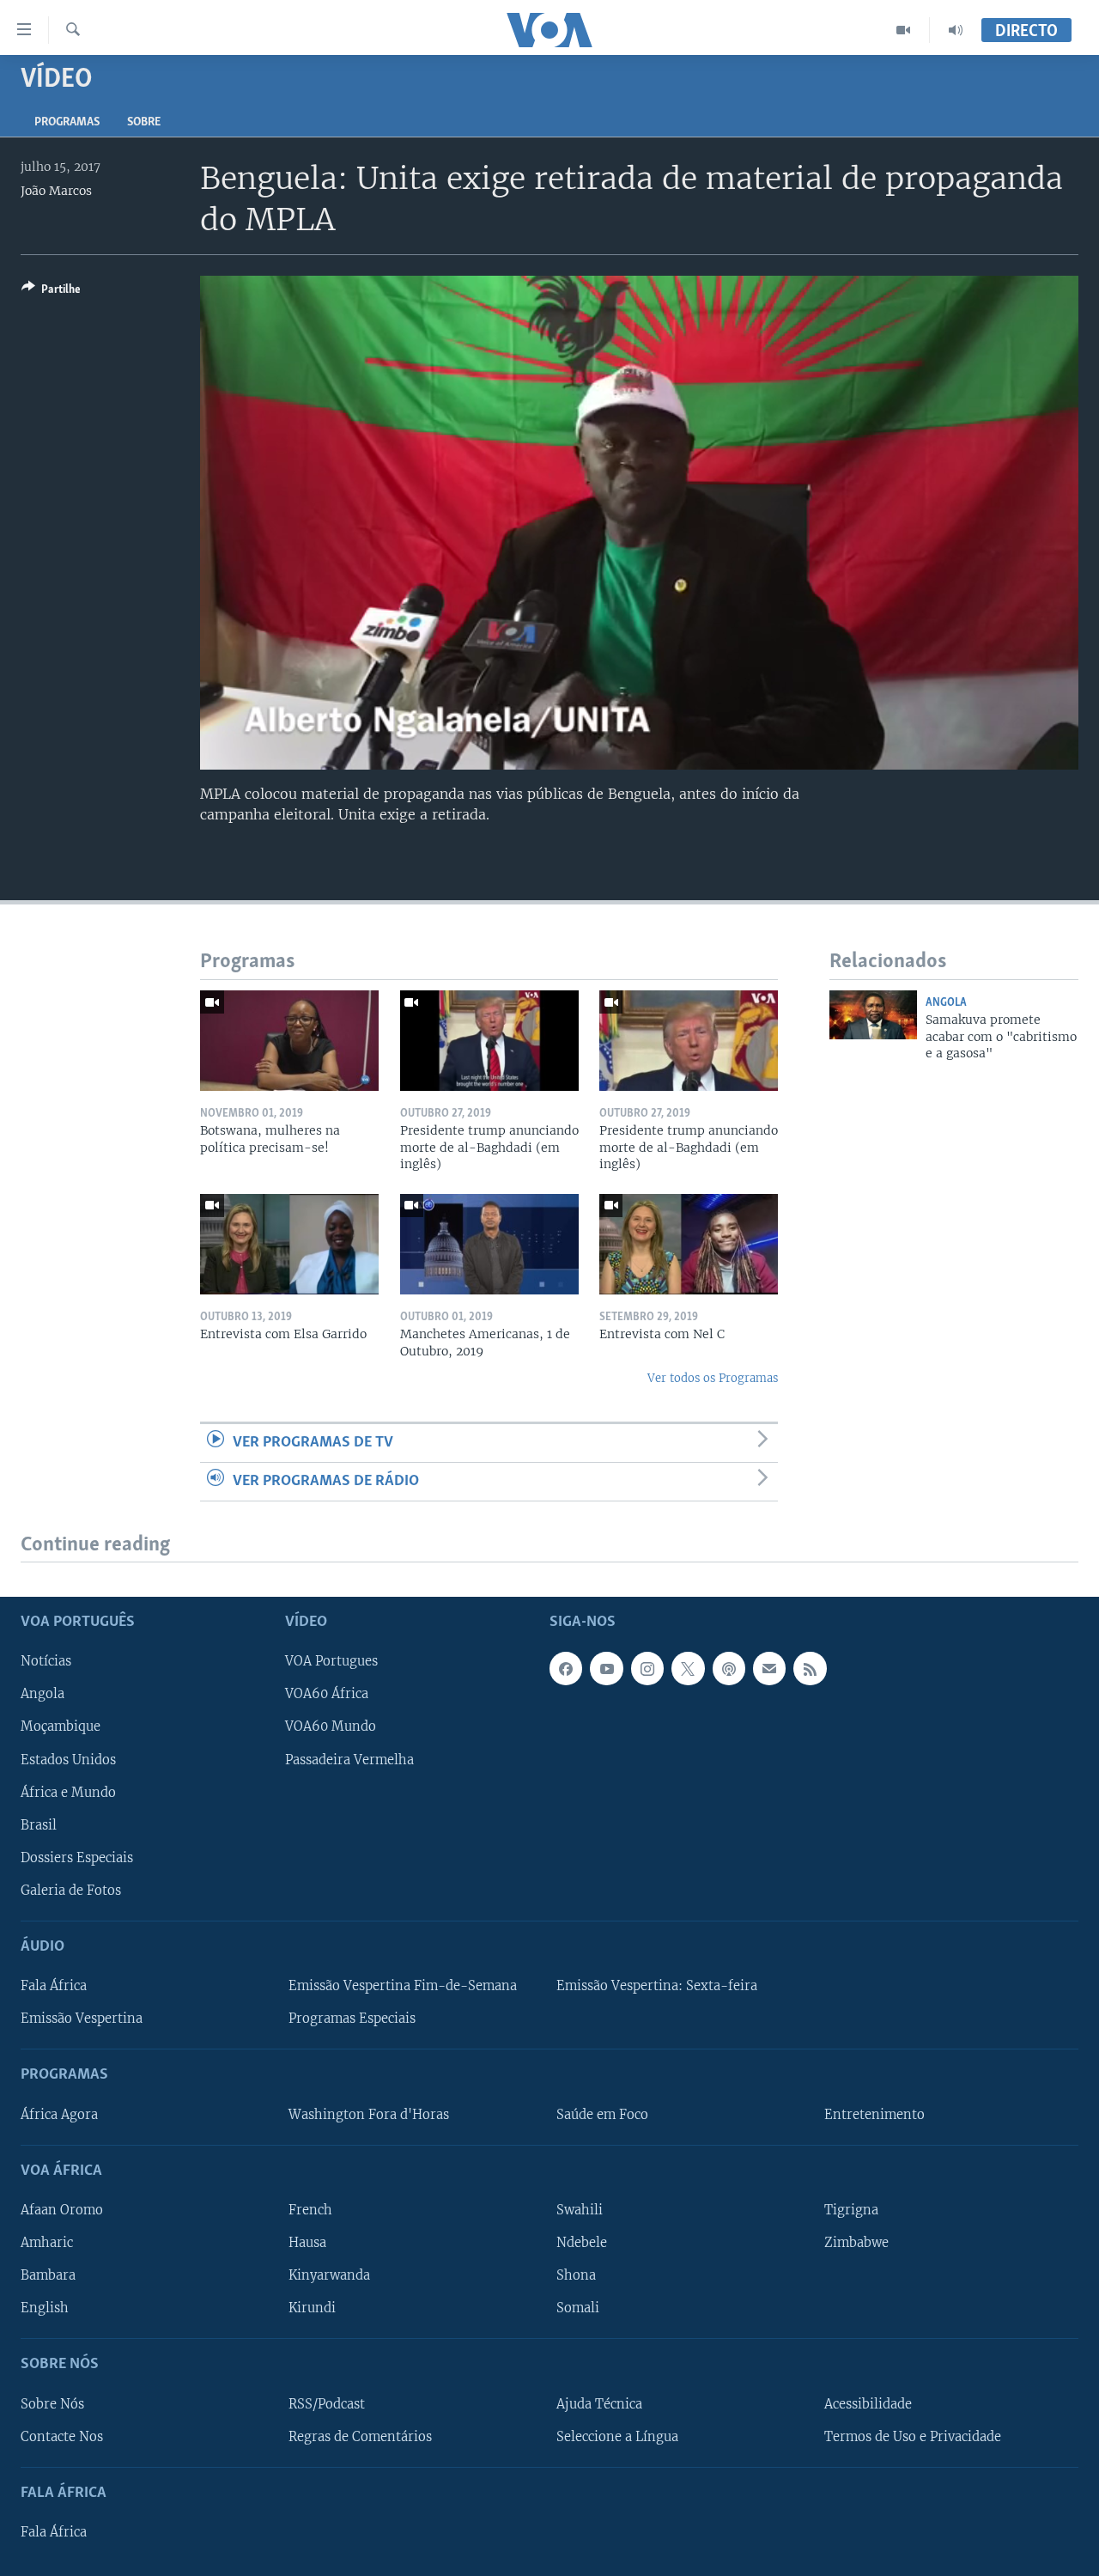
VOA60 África (327, 1695)
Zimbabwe (856, 2243)
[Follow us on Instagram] (647, 1669)
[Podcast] (729, 1669)
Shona (576, 2276)
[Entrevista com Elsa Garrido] (289, 1244)
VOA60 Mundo (331, 1727)
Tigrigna (851, 2210)
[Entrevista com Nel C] (689, 1244)
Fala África (54, 1987)
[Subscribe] (769, 1669)
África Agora (59, 2115)
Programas (67, 122)
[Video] (904, 30)
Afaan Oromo (62, 2210)
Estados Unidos (68, 1760)
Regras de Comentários (360, 2437)
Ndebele (582, 2243)
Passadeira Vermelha (349, 1760)
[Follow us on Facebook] (566, 1669)
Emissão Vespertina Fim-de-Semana (403, 1987)
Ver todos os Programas (713, 1378)
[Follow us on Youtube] (606, 1669)
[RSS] (810, 1669)
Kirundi (312, 2309)
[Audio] (956, 30)
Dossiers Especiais (77, 1858)
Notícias (46, 1662)
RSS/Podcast (327, 2404)
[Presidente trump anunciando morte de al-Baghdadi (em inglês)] (489, 1041)
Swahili (580, 2210)
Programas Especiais (352, 2019)
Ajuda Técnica (599, 2404)
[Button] (51, 292)
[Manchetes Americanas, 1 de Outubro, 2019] (489, 1244)
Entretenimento (874, 2115)
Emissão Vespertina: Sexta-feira (657, 1987)
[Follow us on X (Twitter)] (688, 1669)
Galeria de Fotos (71, 1891)
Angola (946, 1003)
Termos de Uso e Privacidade (913, 2437)
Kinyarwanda (329, 2276)
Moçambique (61, 1727)
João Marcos (56, 191)
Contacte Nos (62, 2437)
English (45, 2309)
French (310, 2210)
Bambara (48, 2276)
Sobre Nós (52, 2404)
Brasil (39, 1825)
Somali (578, 2309)
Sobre (144, 122)
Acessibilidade (868, 2404)
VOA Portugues (331, 1662)
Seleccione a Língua (617, 2437)
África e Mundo (68, 1793)
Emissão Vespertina (82, 2019)
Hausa (307, 2243)
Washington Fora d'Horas (369, 2115)
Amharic (47, 2243)
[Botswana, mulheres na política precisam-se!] (289, 1041)
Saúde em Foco (602, 2115)
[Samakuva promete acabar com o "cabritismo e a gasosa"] (873, 1015)
